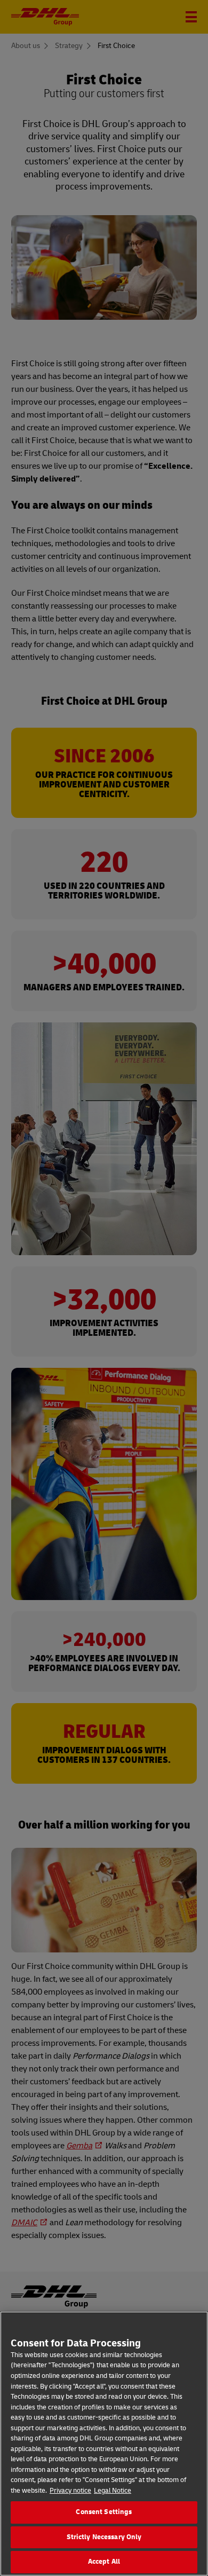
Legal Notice (113, 2491)
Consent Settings (104, 2512)
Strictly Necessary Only (104, 2537)
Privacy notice (70, 2491)
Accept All (104, 2562)
